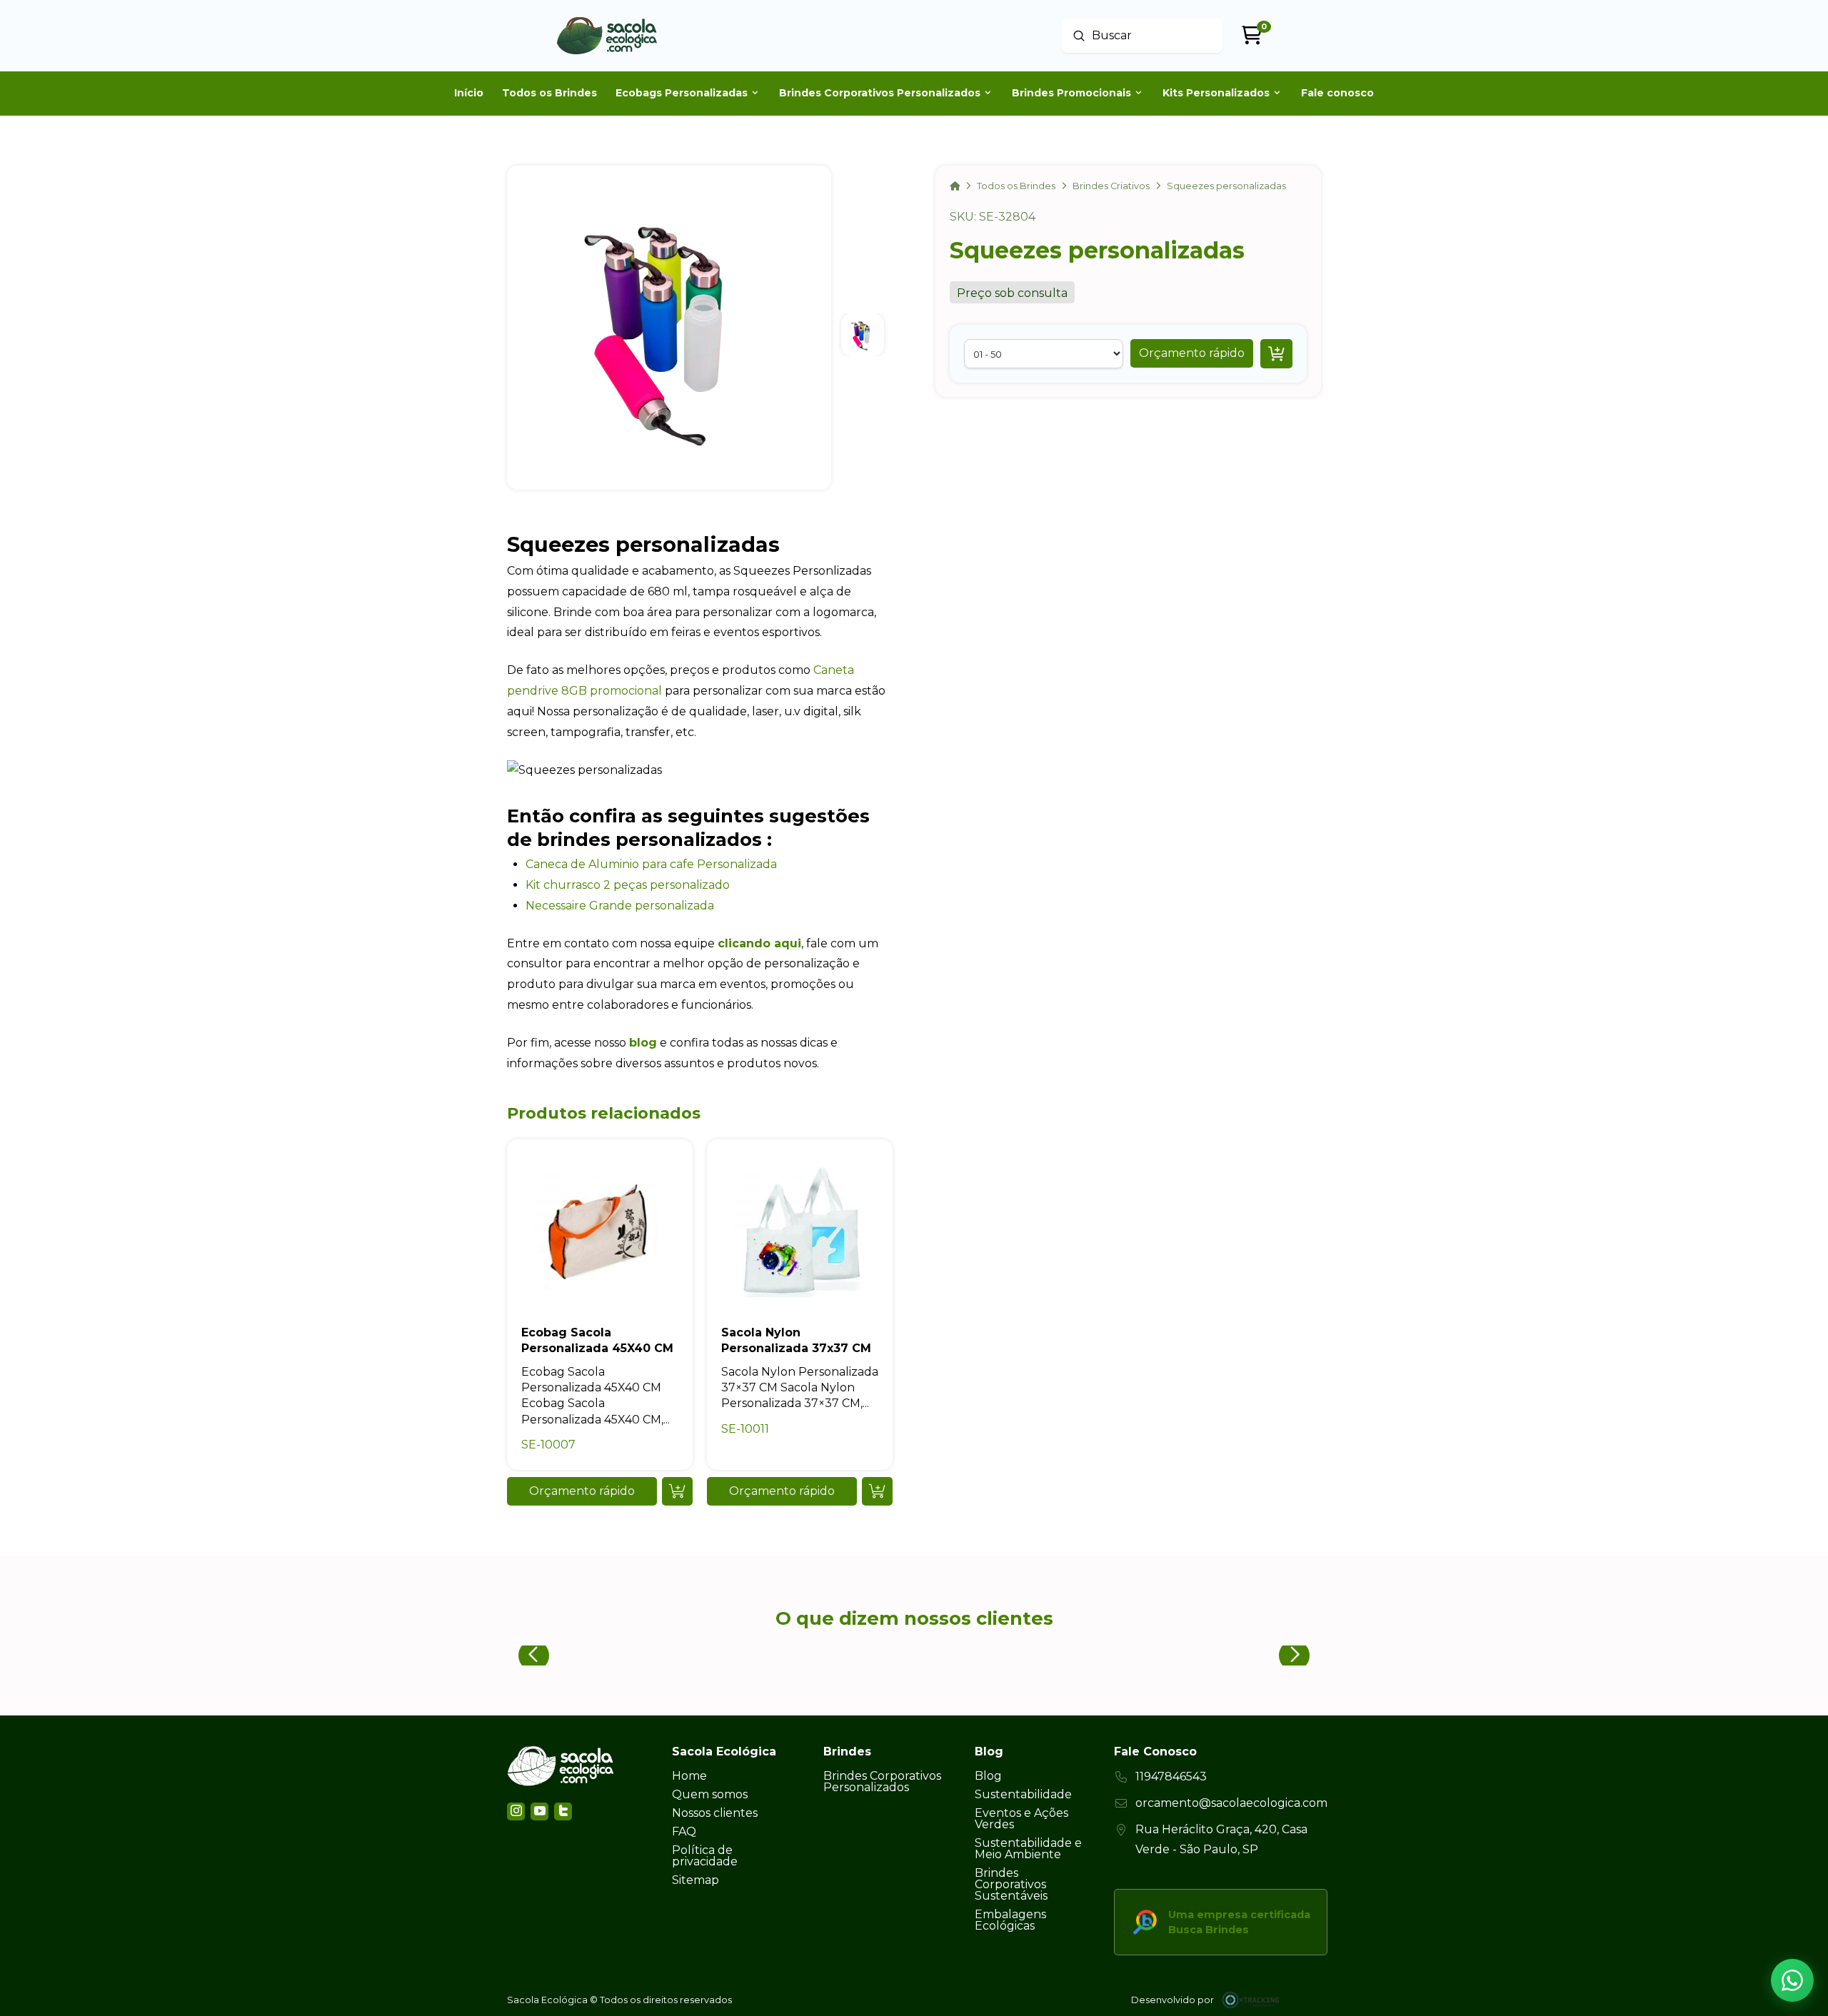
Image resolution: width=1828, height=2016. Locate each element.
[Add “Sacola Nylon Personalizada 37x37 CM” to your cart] (877, 1491)
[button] (1192, 353)
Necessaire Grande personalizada (620, 906)
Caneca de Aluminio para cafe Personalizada (651, 864)
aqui (786, 943)
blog (643, 1043)
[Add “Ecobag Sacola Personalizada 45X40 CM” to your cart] (677, 1491)
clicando (744, 943)
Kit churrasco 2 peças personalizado (628, 885)
